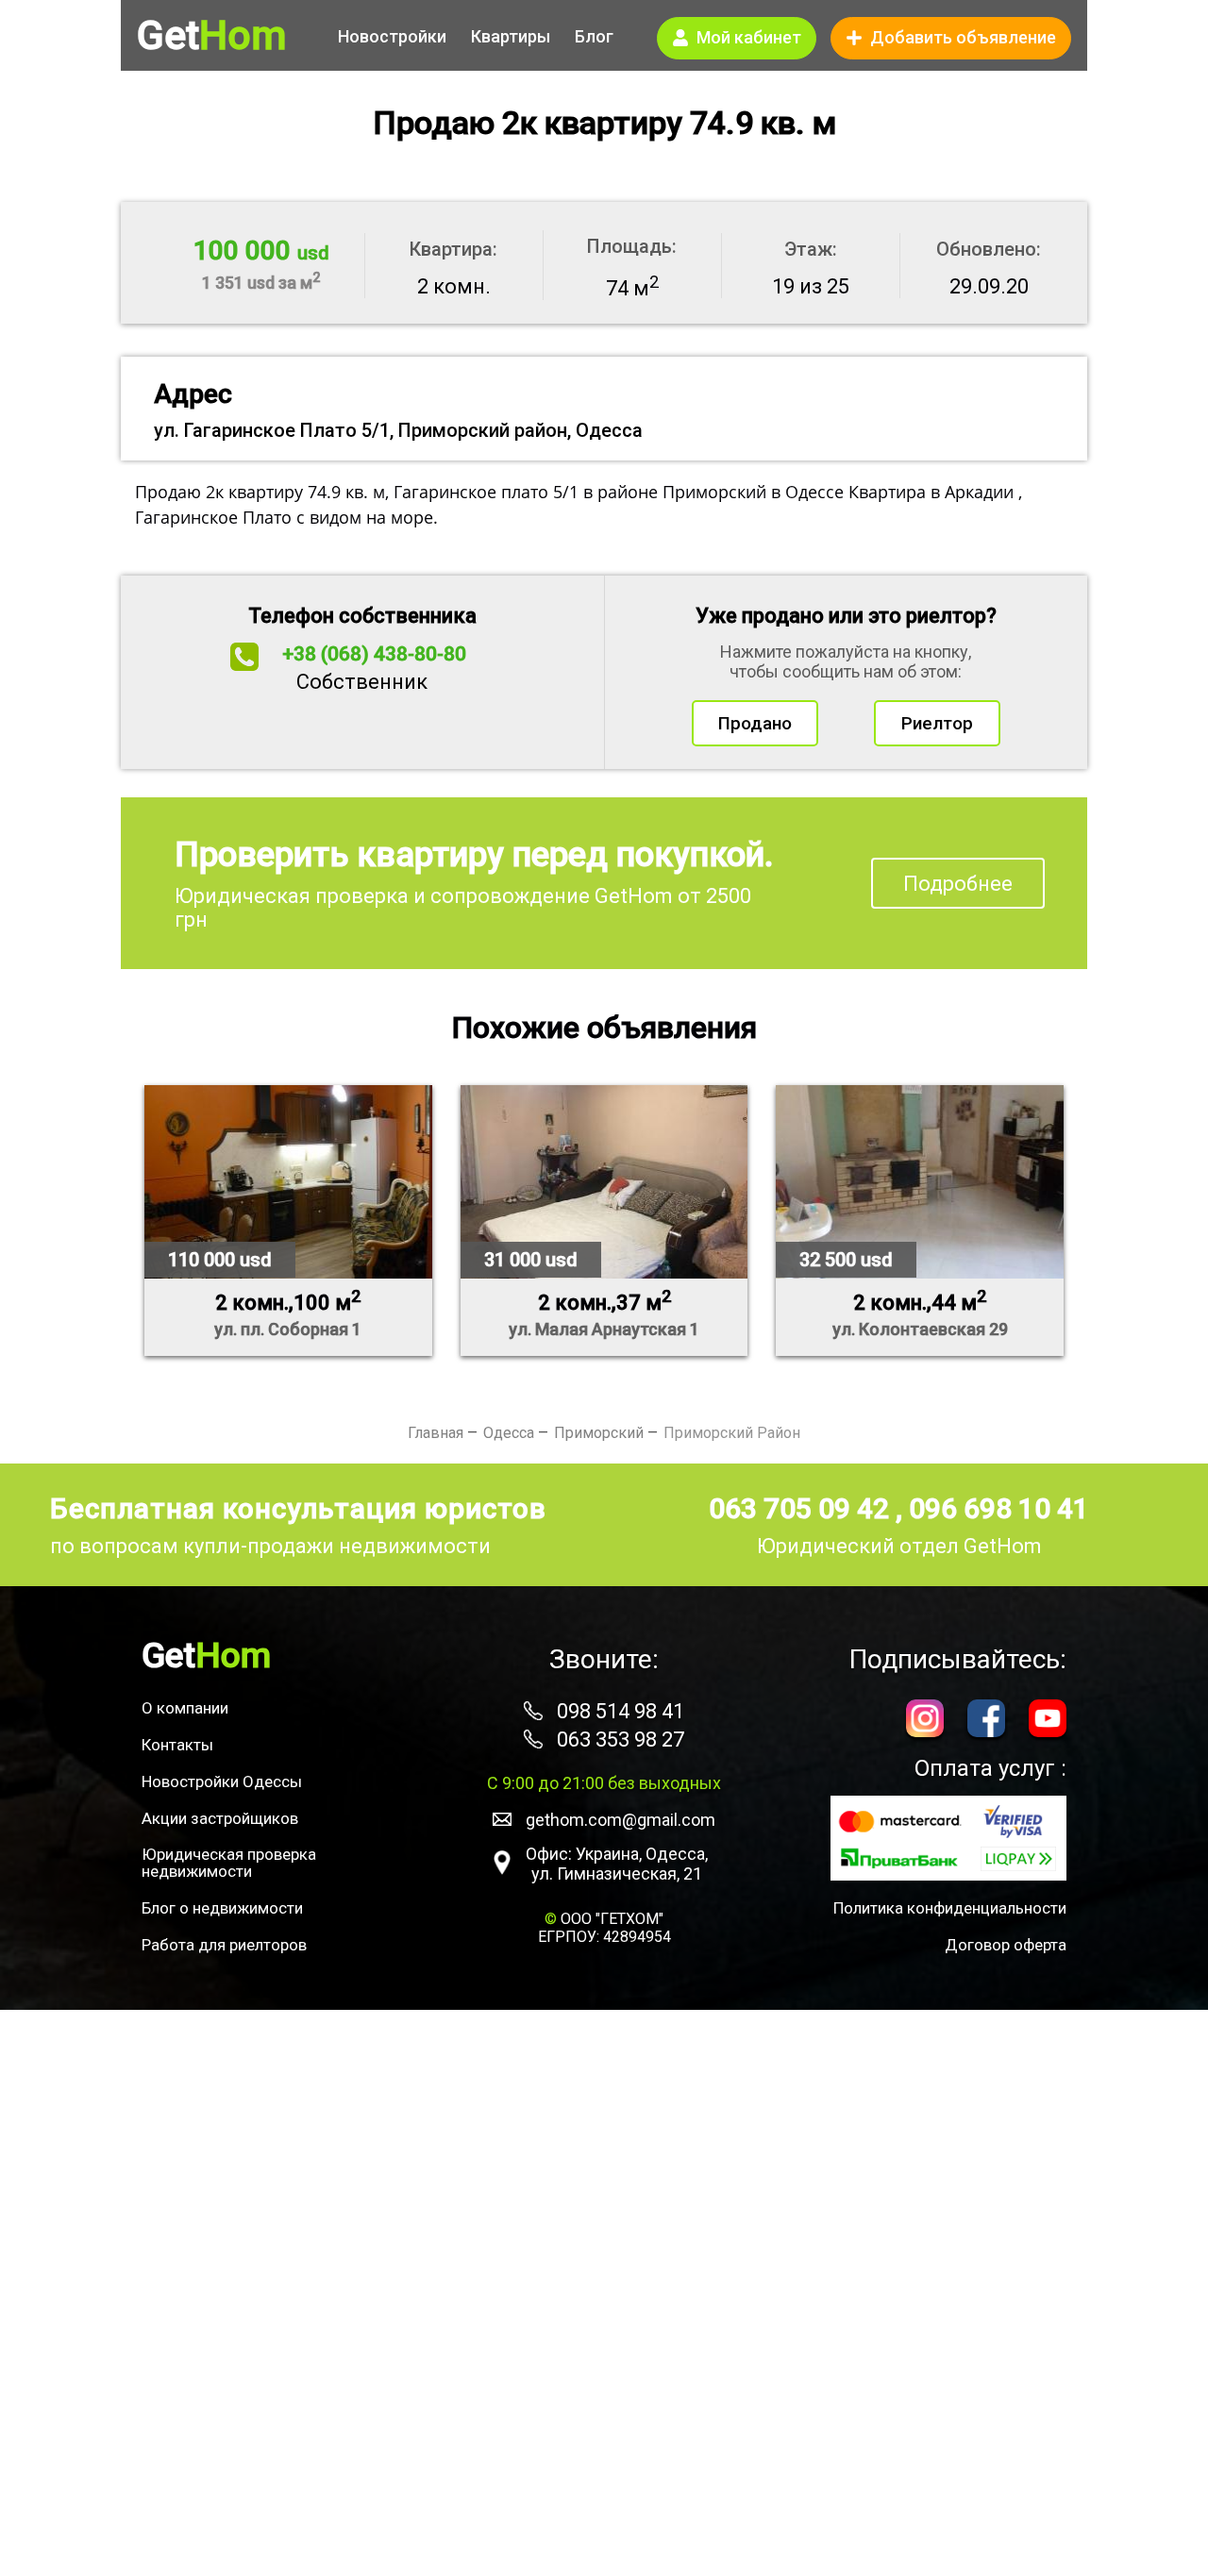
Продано (755, 723)
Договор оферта (1006, 1945)
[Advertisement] (604, 2293)
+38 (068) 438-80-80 (374, 654)
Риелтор (937, 723)
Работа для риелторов (224, 1945)
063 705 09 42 (802, 1508)
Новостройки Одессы (222, 1781)
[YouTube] (1048, 1721)
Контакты (177, 1745)
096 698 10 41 (999, 1508)
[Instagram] (925, 1721)
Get (211, 36)
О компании (185, 1708)
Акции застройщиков (220, 1818)
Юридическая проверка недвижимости (229, 1863)
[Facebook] (986, 1721)
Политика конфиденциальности (950, 1908)
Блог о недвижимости (222, 1908)
